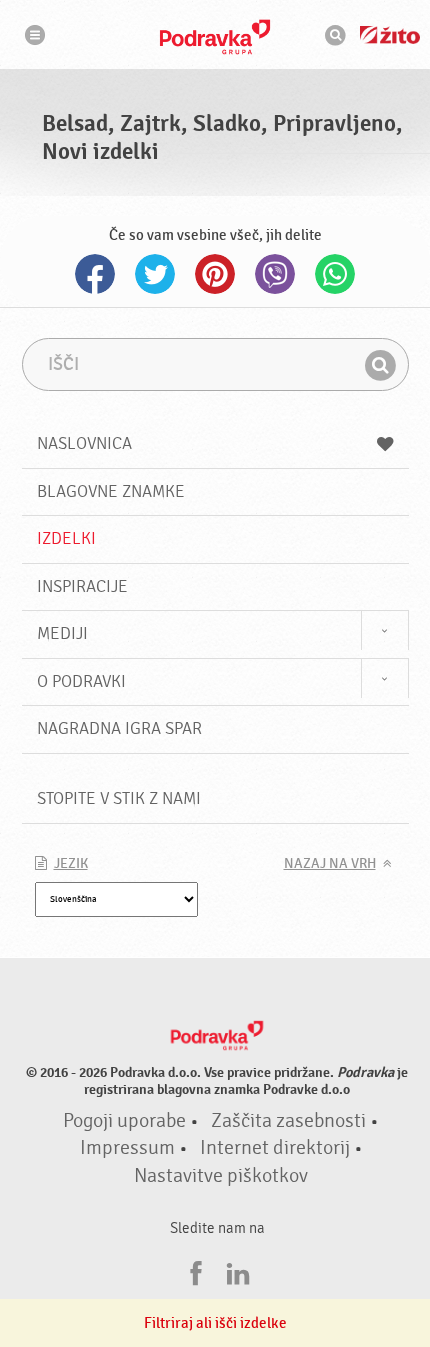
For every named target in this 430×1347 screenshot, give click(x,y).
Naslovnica (84, 443)
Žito (390, 35)
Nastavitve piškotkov (221, 1176)
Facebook (95, 274)
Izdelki (66, 538)
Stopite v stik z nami (119, 798)
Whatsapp (335, 274)
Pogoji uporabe (124, 1121)
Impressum (127, 1148)
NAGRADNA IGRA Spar (119, 728)
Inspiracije (82, 586)
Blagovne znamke (111, 491)
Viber (275, 274)
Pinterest (215, 274)
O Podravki (81, 681)
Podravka (215, 37)
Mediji (62, 633)
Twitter (155, 274)
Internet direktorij (275, 1148)
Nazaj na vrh (330, 864)
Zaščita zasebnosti (288, 1121)
